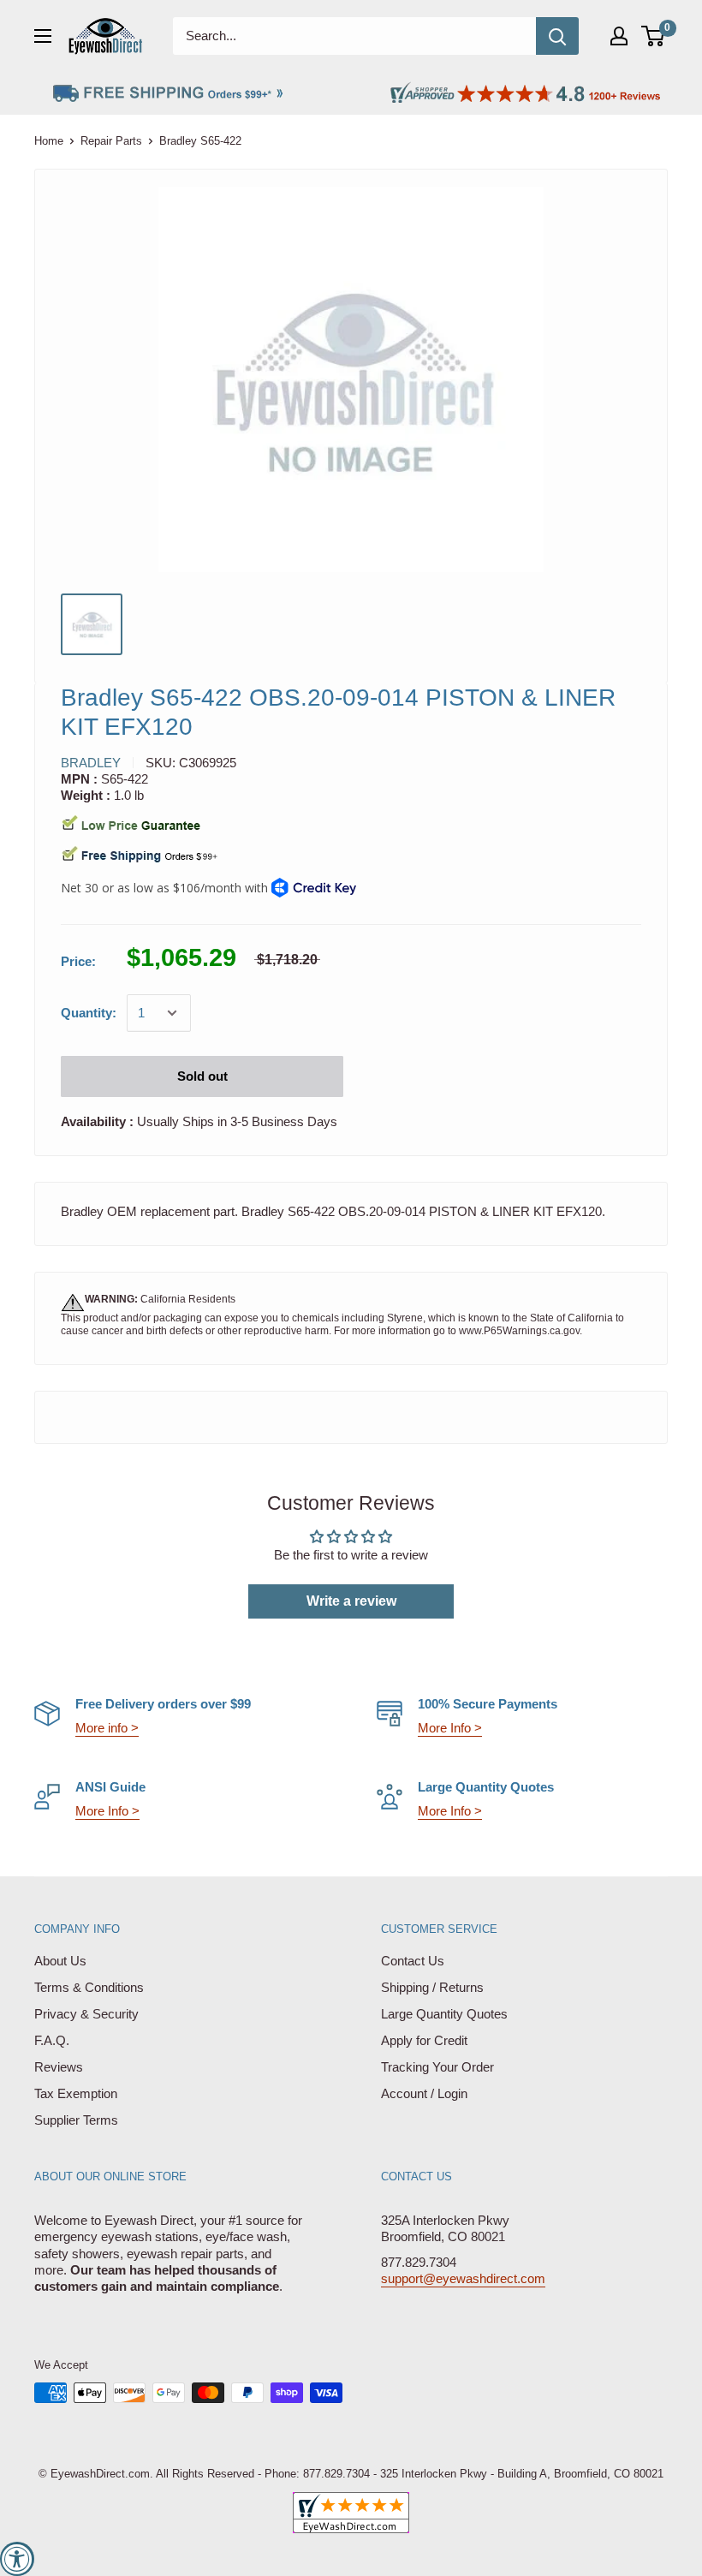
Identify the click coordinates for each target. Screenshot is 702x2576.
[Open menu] (43, 36)
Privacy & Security (86, 2014)
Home (49, 141)
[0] (654, 36)
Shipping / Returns (432, 1987)
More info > (107, 1728)
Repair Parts (111, 141)
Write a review (351, 1601)
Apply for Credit (424, 2040)
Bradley (91, 763)
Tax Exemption (76, 2093)
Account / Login (424, 2093)
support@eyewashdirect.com (463, 2278)
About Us (60, 1961)
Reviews (59, 2067)
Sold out (202, 1076)
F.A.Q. (52, 2040)
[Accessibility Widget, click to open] (17, 2559)
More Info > (450, 1728)
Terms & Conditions (89, 1987)
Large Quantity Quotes (444, 2014)
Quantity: (89, 1013)
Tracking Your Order (437, 2067)
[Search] (557, 36)
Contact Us (413, 1961)
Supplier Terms (76, 2120)
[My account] (619, 36)
